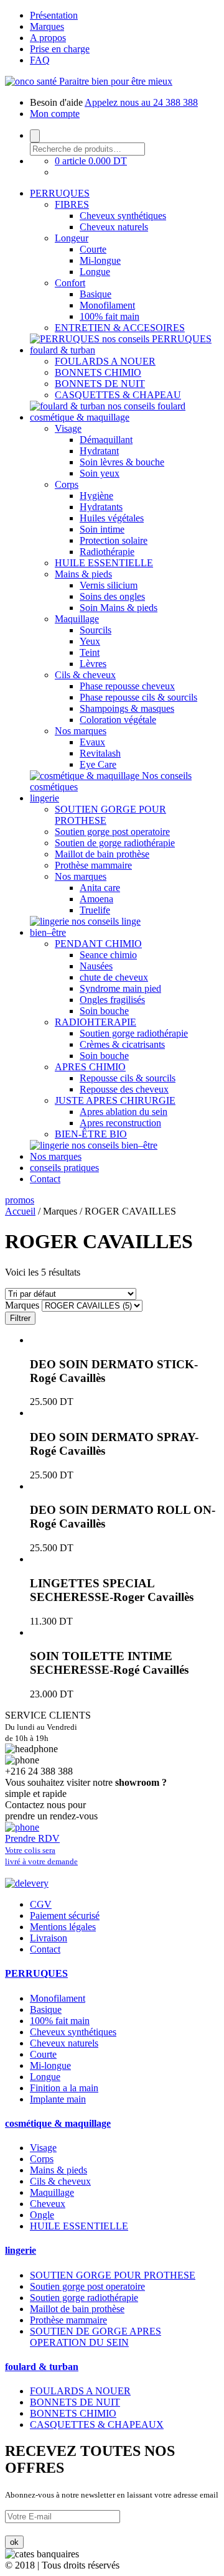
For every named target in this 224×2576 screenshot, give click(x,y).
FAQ (40, 60)
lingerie (44, 798)
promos (20, 1200)
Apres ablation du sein (124, 1112)
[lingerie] (51, 921)
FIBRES (72, 204)
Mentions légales (63, 1927)
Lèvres (93, 664)
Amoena (96, 899)
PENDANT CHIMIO (98, 944)
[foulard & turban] (69, 406)
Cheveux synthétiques (123, 216)
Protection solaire (114, 540)
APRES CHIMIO (90, 1067)
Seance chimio (108, 955)
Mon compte (55, 114)
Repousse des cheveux (124, 1089)
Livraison (49, 1938)
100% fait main (110, 316)
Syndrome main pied (120, 988)
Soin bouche (104, 1011)
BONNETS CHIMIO (98, 372)
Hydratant (99, 451)
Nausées (96, 966)
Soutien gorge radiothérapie (134, 1033)
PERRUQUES (60, 193)
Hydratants (101, 507)
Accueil (20, 1211)
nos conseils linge (106, 921)
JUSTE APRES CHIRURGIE (115, 1100)
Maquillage (77, 619)
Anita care (100, 888)
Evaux (92, 742)
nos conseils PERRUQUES (157, 339)
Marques (47, 26)
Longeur (72, 238)
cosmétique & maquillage (80, 417)
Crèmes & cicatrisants (122, 1044)
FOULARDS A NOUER (105, 361)
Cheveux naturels (114, 227)
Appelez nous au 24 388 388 (141, 102)
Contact (45, 1179)
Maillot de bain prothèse (102, 854)
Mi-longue (100, 260)
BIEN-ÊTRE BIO (91, 1134)
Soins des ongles (112, 596)
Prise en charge (60, 49)
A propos (48, 38)
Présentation (54, 15)
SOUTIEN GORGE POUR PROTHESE (113, 2275)
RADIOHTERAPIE (96, 1022)
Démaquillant (106, 440)
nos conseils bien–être (114, 1145)
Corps (67, 484)
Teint (90, 652)
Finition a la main (64, 2088)
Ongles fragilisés (112, 1000)
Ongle (42, 2215)
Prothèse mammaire (93, 865)
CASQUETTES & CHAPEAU (118, 395)
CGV (41, 1904)
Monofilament (107, 305)
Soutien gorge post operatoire (112, 832)
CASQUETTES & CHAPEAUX (97, 2424)
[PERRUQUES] (66, 339)
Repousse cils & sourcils (128, 1078)
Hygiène (96, 496)
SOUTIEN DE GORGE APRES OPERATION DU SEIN (96, 2337)
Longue (95, 272)
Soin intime (102, 529)
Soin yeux (100, 473)
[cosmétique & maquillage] (86, 776)
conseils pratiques (64, 1168)
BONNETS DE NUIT (100, 384)
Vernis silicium (109, 585)
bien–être (48, 932)
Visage (68, 428)
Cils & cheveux (85, 675)
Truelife (95, 910)
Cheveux (48, 2204)
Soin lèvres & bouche (122, 462)
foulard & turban (63, 350)
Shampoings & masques (127, 708)
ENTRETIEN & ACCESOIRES (120, 328)
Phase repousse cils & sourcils (138, 697)
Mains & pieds (83, 574)
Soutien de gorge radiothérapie (115, 843)
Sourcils (96, 630)
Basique (96, 294)
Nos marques (81, 731)
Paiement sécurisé (65, 1916)
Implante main (58, 2099)
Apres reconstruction (120, 1123)
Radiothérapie (107, 552)
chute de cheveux (114, 977)
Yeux (90, 641)
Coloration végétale (118, 720)
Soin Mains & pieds (119, 608)
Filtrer (20, 1318)
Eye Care (98, 764)
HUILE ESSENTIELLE (104, 563)
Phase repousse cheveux (127, 686)
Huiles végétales (112, 518)
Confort (70, 283)
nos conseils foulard (147, 406)
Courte (93, 249)
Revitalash (100, 753)
